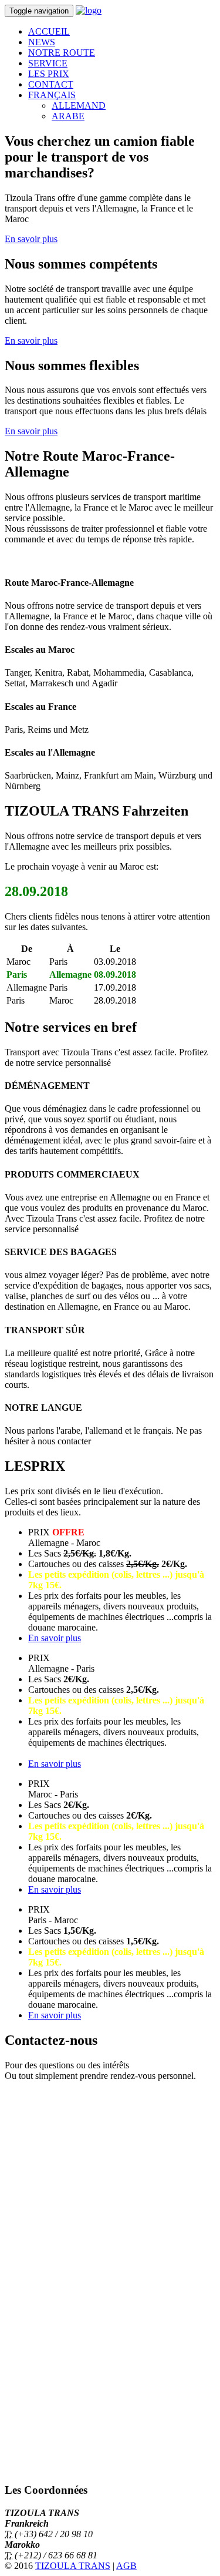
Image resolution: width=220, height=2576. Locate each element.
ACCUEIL (49, 31)
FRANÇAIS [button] (52, 95)
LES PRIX (49, 74)
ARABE (68, 116)
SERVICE (48, 63)
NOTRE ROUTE (62, 53)
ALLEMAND (79, 105)
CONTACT (51, 84)
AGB (126, 2566)
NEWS (42, 42)
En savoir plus (31, 239)
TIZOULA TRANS (73, 2566)
